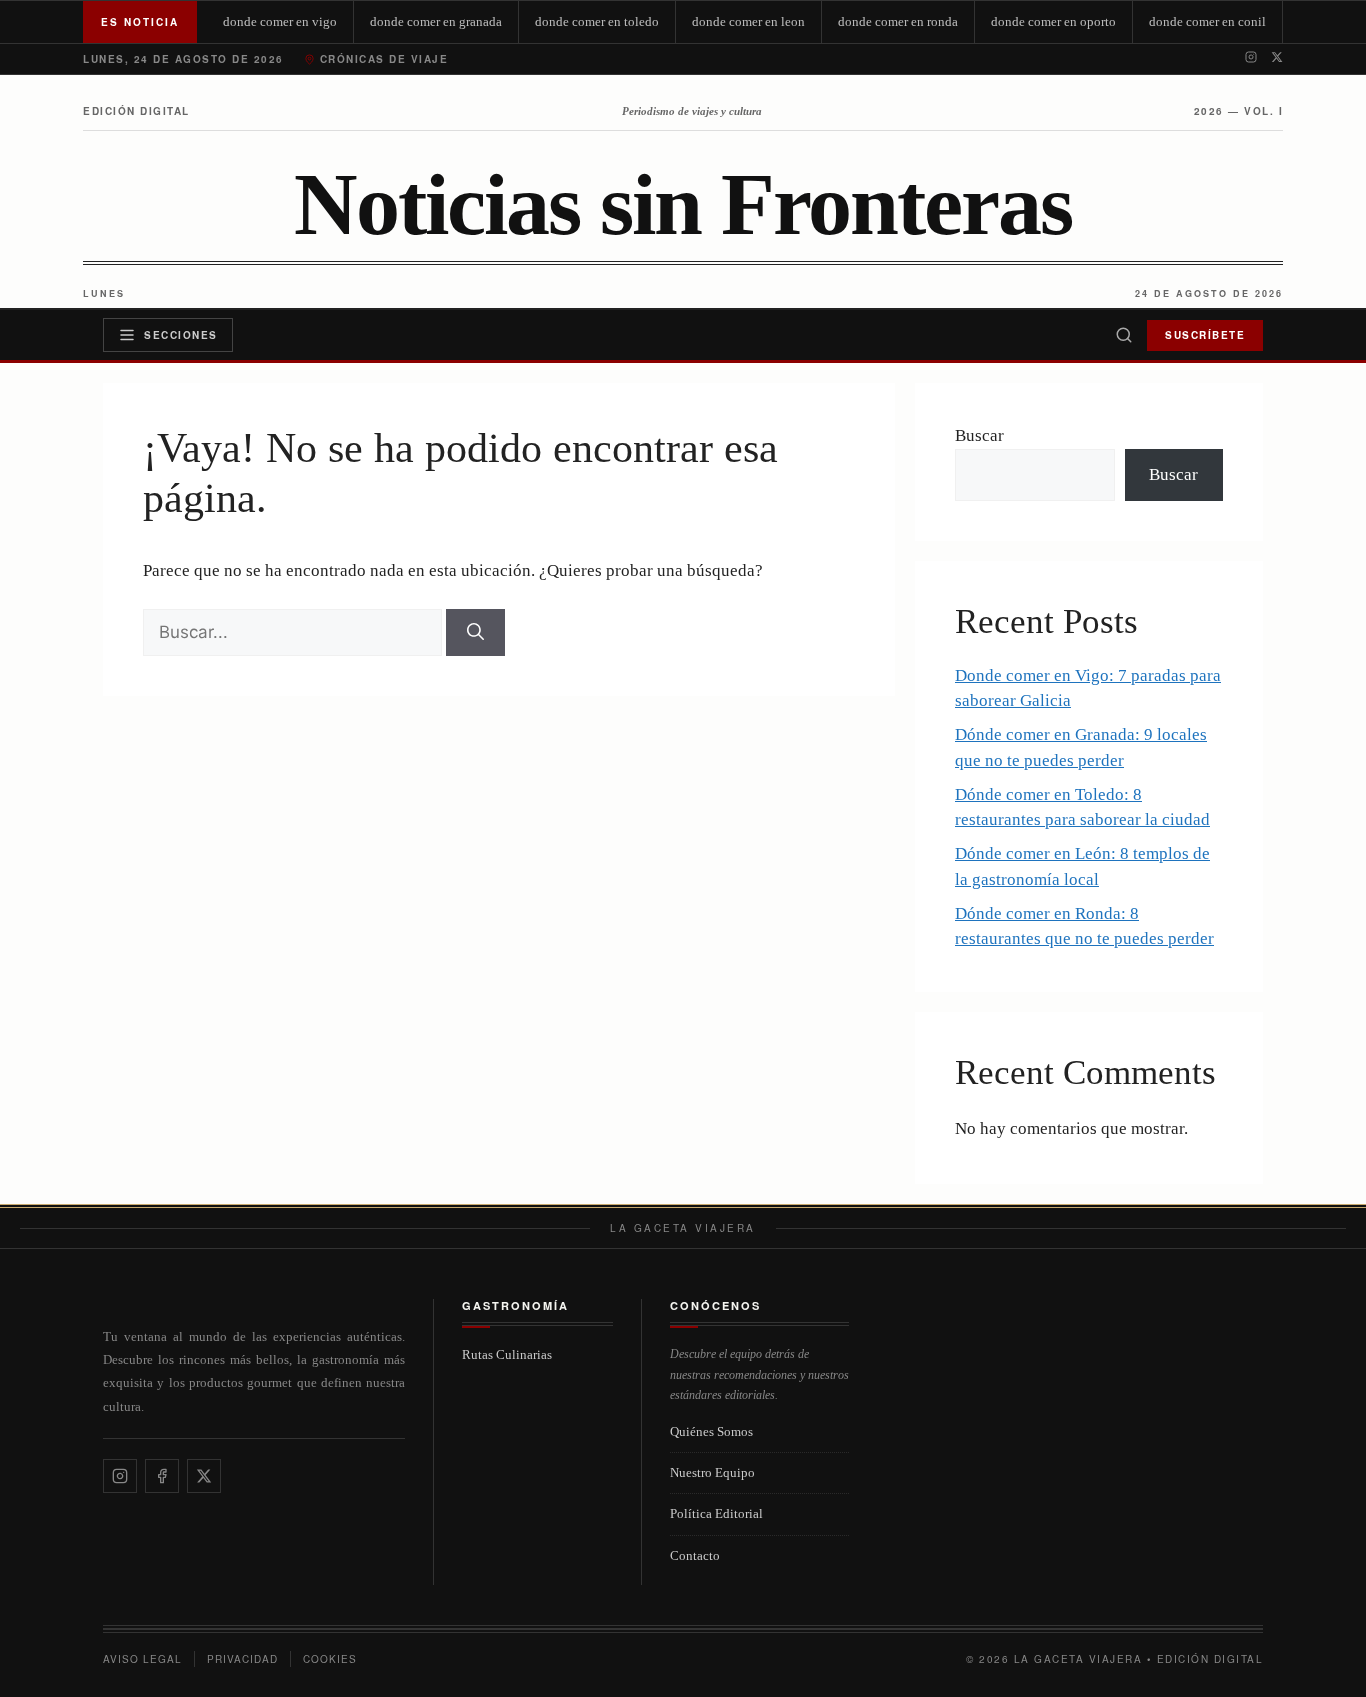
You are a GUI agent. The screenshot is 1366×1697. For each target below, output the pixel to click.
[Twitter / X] (1277, 59)
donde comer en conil (1207, 21)
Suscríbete (1205, 335)
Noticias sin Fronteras (683, 205)
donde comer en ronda (898, 21)
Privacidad (242, 1659)
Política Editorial (716, 1513)
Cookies (330, 1659)
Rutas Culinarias (507, 1354)
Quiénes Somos (711, 1431)
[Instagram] (1251, 59)
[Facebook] (162, 1476)
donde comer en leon (748, 21)
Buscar (979, 435)
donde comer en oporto (1053, 21)
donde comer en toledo (597, 21)
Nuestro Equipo (712, 1472)
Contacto (695, 1555)
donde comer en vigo (280, 21)
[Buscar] (1124, 335)
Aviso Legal (142, 1659)
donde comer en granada (436, 21)
